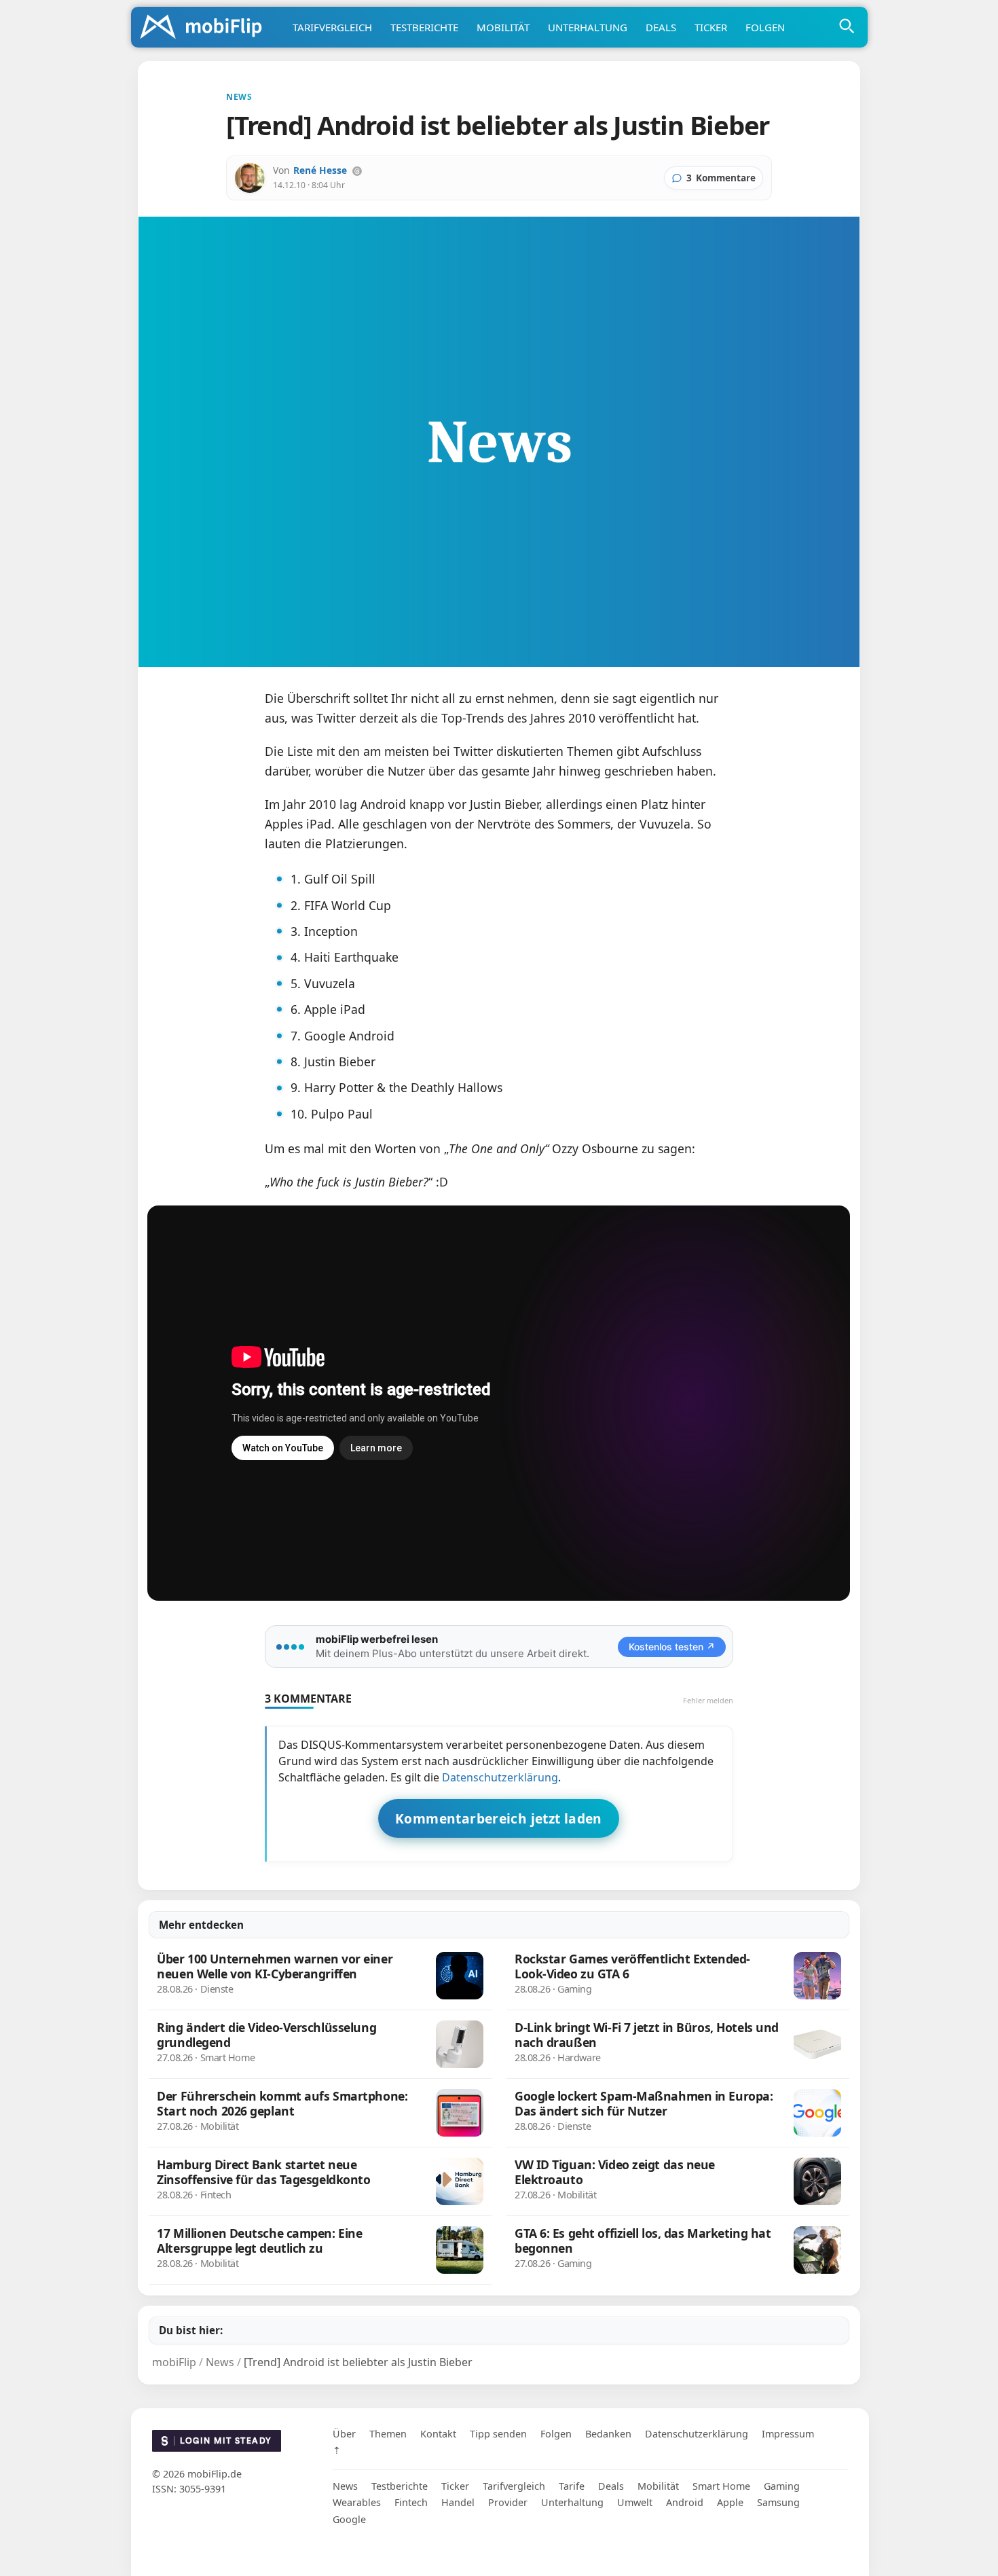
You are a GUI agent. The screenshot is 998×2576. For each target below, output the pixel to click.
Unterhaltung (588, 27)
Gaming (782, 2486)
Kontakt (438, 2434)
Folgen (765, 27)
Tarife (572, 2486)
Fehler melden (708, 1700)
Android (685, 2502)
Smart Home (721, 2486)
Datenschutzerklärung (500, 1777)
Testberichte (424, 27)
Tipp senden (498, 2434)
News (345, 2486)
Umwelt (635, 2502)
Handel (458, 2502)
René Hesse (320, 170)
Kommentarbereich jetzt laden (499, 1818)
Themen (388, 2434)
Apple (730, 2502)
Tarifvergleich (332, 27)
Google (349, 2519)
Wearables (357, 2502)
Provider (508, 2502)
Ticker (711, 27)
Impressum (788, 2434)
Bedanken (608, 2434)
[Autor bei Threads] (357, 171)
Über (344, 2434)
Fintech (411, 2502)
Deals (661, 27)
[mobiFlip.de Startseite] (206, 28)
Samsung (778, 2502)
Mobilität (503, 27)
